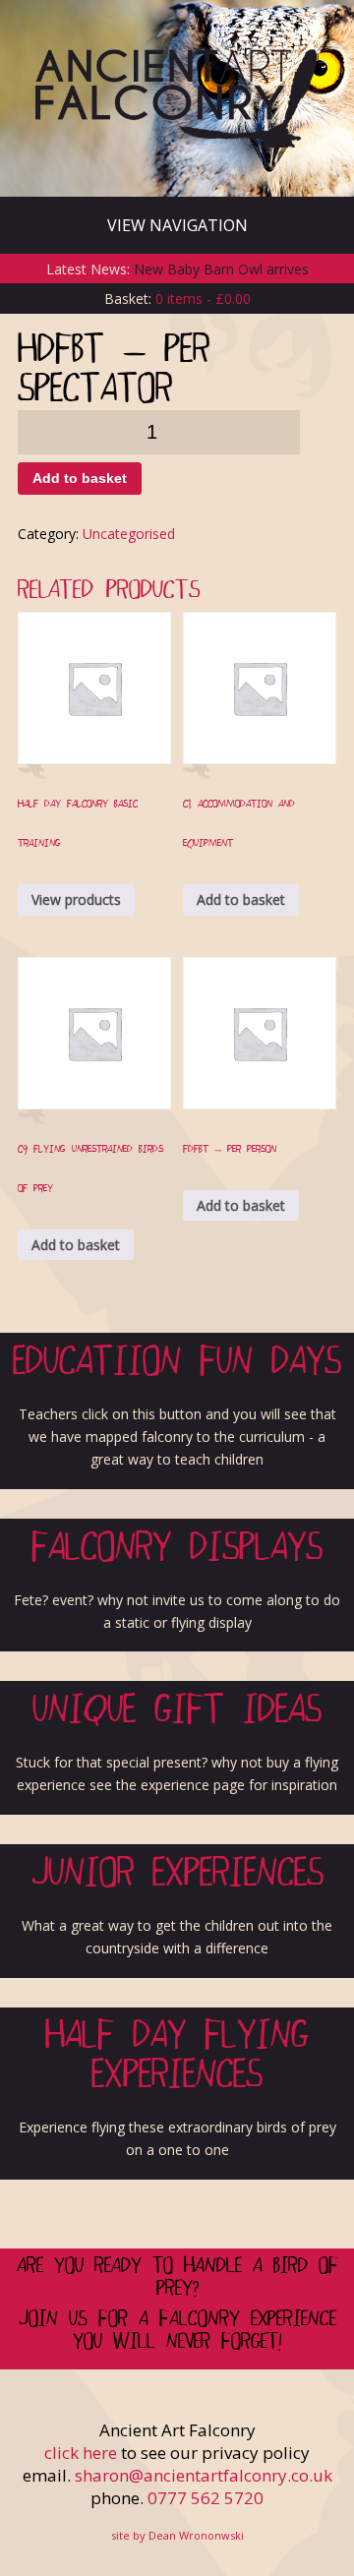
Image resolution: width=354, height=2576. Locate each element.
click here (81, 2453)
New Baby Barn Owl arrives (221, 269)
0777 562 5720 (206, 2498)
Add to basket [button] (241, 899)
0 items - (203, 299)
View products (76, 899)
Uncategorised (129, 534)
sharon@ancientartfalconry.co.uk (204, 2475)
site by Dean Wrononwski (177, 2535)
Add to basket (80, 478)
